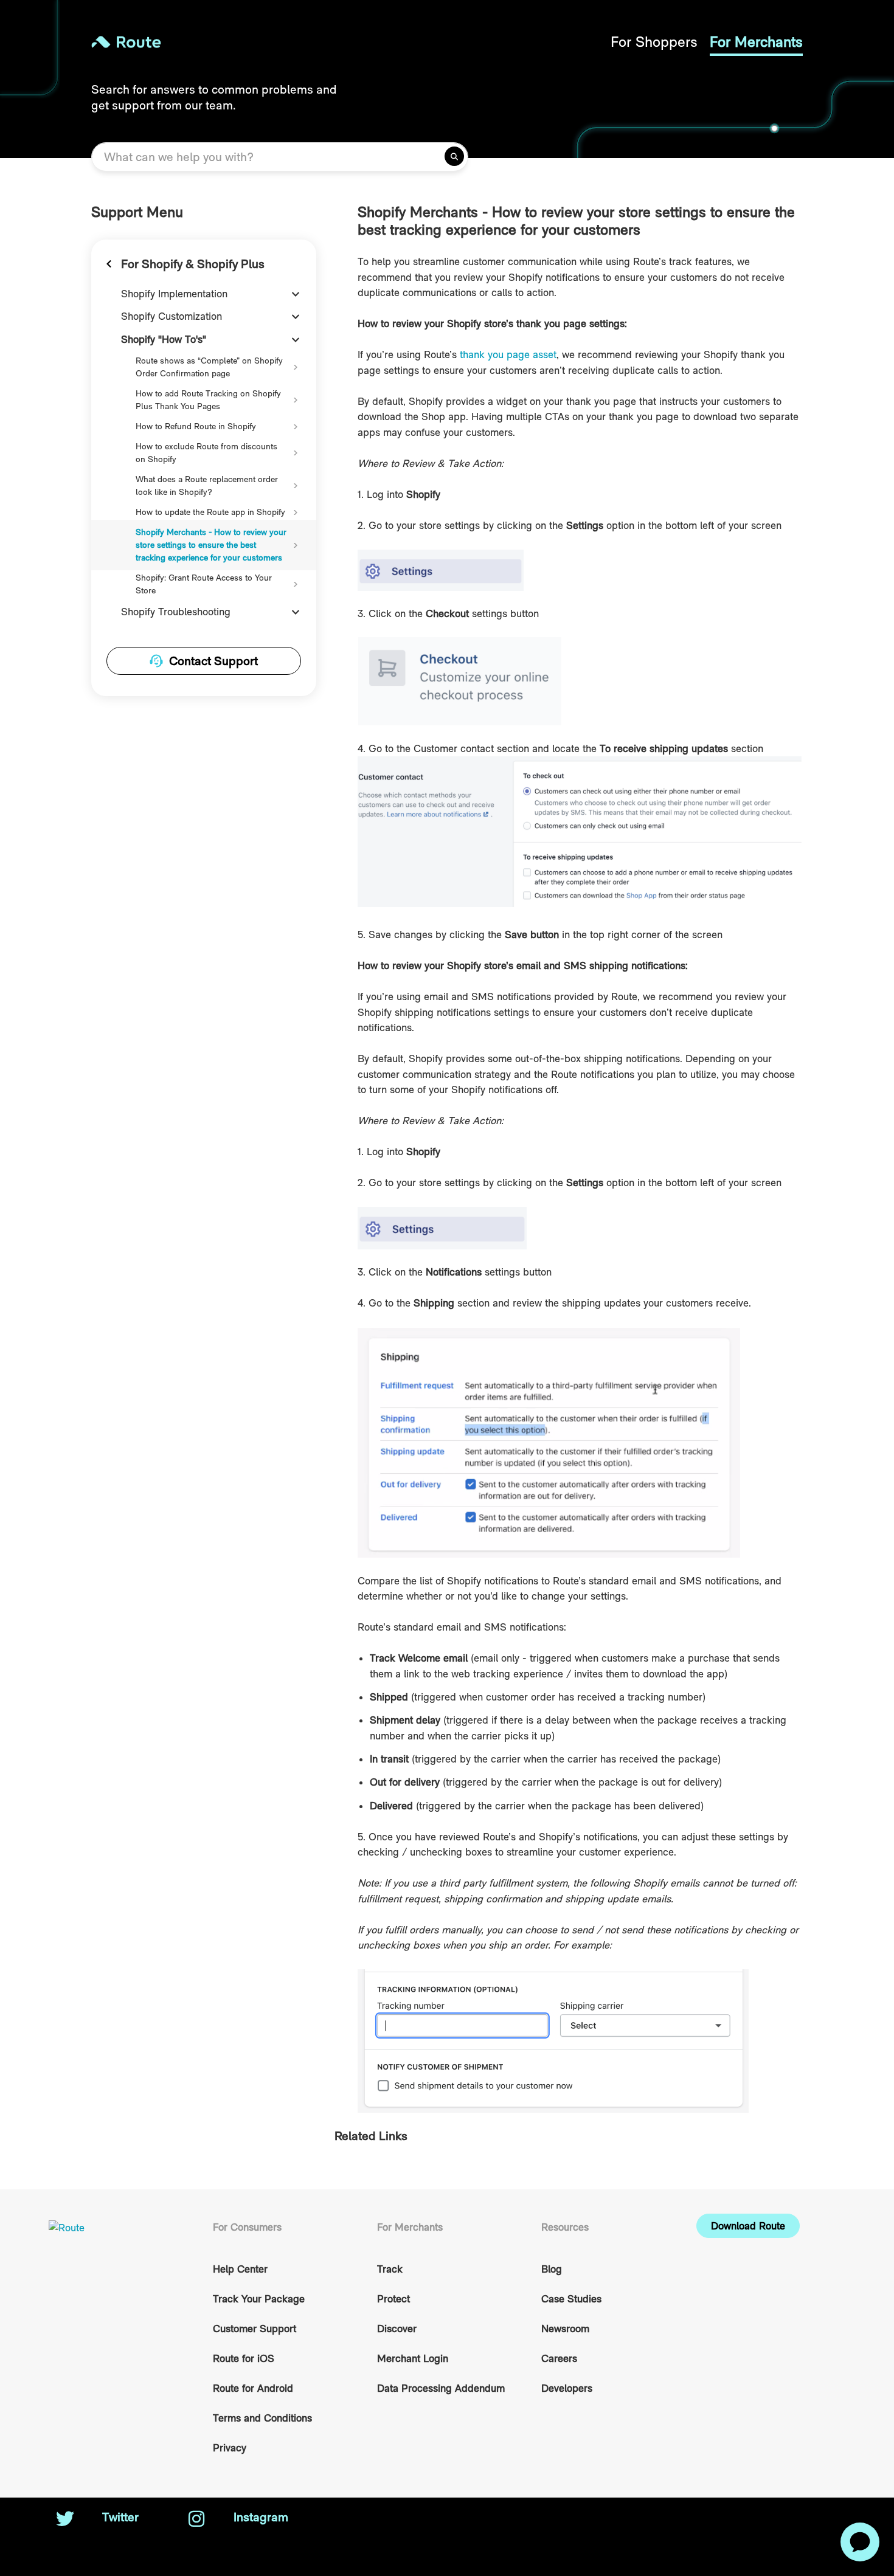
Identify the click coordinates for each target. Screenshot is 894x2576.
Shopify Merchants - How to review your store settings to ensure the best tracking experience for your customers (211, 545)
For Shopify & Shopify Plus (193, 264)
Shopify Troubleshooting (176, 612)
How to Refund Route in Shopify (196, 426)
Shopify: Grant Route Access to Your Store (204, 584)
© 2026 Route (728, 2517)
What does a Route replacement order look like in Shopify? (207, 485)
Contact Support (213, 661)
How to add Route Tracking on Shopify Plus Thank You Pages (208, 400)
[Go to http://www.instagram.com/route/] (196, 2520)
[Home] (269, 42)
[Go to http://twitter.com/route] (65, 2520)
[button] (748, 2226)
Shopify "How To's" (164, 339)
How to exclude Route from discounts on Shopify (206, 453)
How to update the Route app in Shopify (210, 512)
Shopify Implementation (174, 294)
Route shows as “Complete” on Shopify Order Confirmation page (209, 367)
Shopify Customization (172, 316)
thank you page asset (508, 354)
